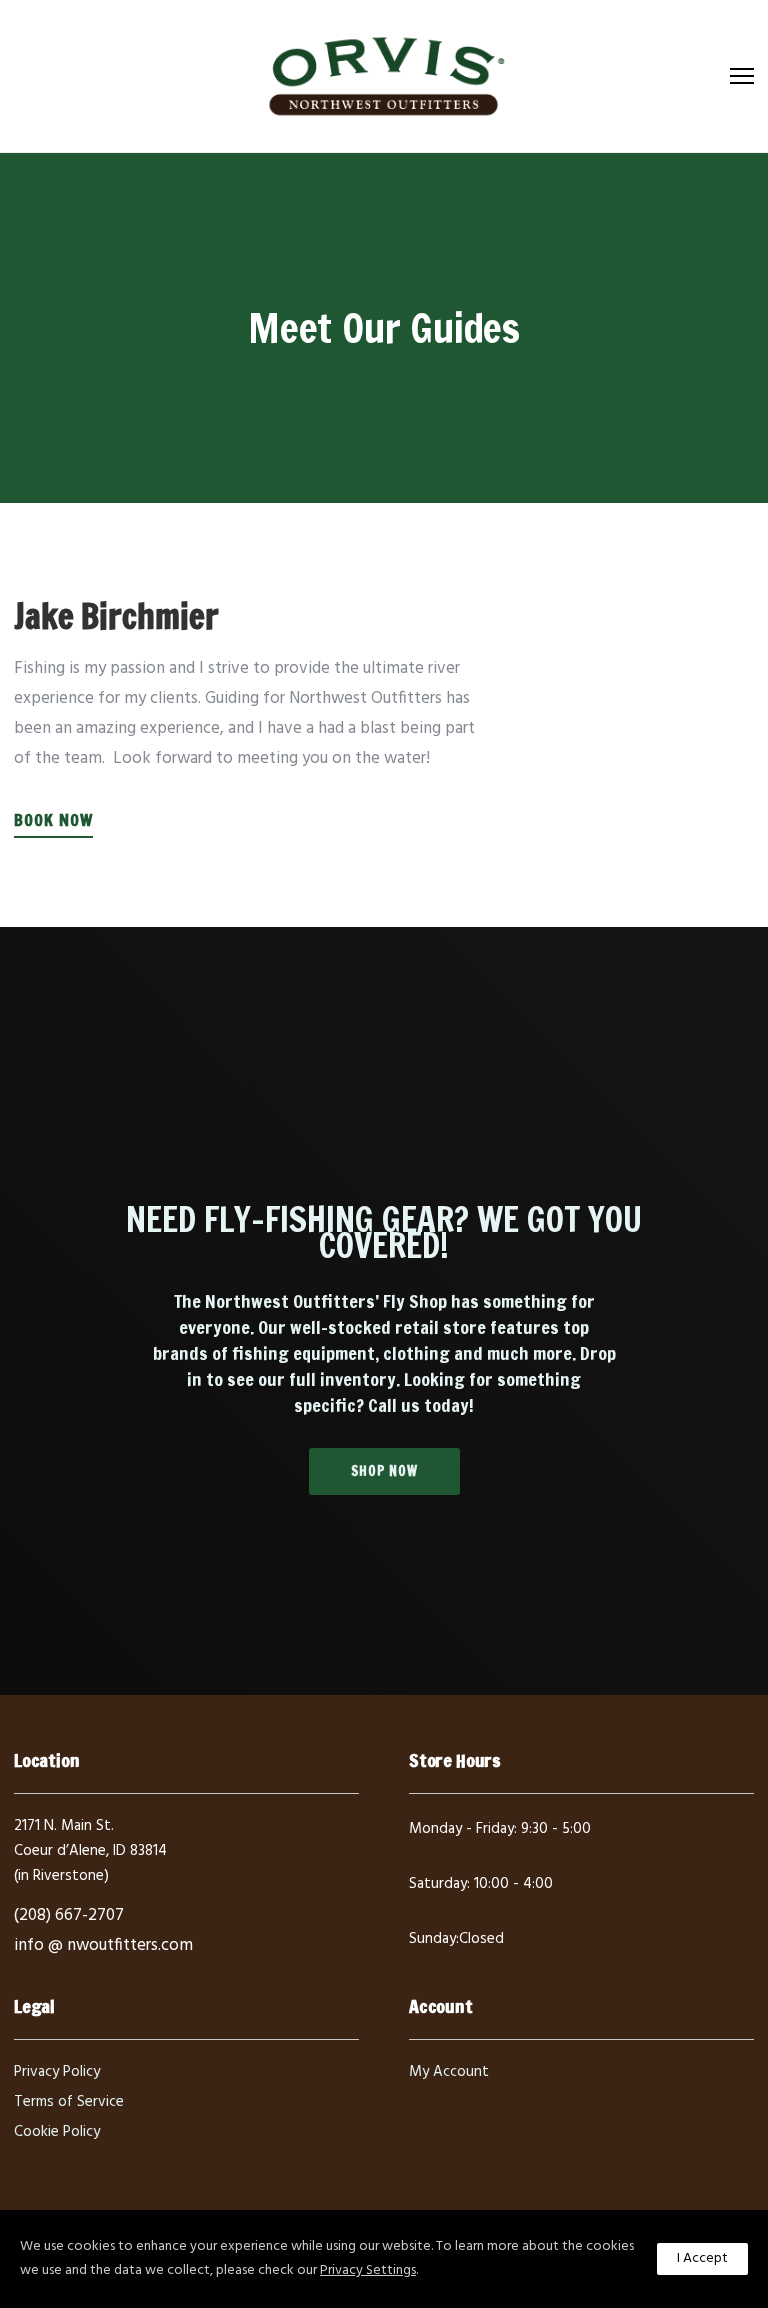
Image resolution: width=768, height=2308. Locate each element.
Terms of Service (69, 2102)
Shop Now (384, 1471)
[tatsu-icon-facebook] (418, 1973)
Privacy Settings (368, 2270)
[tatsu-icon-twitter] (484, 1973)
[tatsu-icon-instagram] (451, 1973)
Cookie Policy (57, 2132)
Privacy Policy (57, 2072)
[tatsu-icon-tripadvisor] (514, 1973)
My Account (449, 2072)
